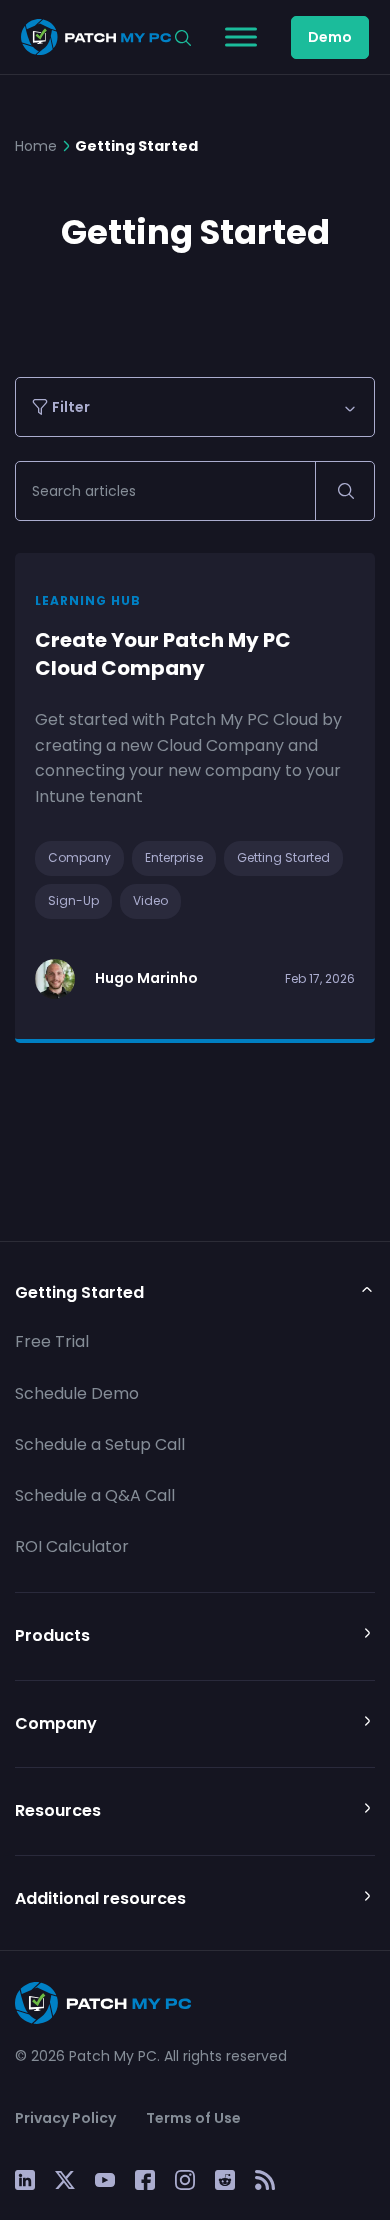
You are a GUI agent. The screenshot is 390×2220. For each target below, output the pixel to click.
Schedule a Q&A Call (95, 1495)
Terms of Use (193, 2118)
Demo (330, 37)
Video (150, 900)
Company (79, 857)
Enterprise (174, 857)
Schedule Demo (77, 1393)
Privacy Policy (65, 2118)
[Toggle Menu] (241, 36)
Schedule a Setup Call (100, 1444)
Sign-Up (73, 900)
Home (36, 146)
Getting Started (283, 857)
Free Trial (52, 1341)
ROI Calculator (72, 1546)
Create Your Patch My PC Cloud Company (163, 654)
